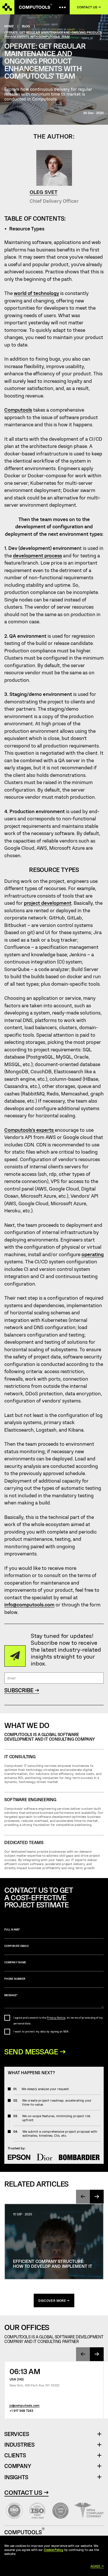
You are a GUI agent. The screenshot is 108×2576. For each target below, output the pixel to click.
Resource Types (27, 228)
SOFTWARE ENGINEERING (30, 1800)
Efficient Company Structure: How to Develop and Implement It (53, 2264)
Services (19, 2434)
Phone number (15, 1979)
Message (11, 1995)
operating (93, 1254)
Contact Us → (26, 2492)
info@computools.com (29, 1604)
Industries (19, 2445)
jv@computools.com (24, 2405)
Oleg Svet (44, 192)
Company (18, 2466)
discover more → (54, 2300)
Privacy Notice (56, 2018)
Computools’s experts (30, 1130)
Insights (16, 2477)
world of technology (36, 293)
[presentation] (83, 2197)
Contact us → (89, 7)
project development (48, 903)
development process (37, 555)
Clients (15, 2455)
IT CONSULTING (20, 1757)
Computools (18, 410)
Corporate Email (17, 1946)
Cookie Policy (54, 2550)
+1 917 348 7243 (21, 2411)
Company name (15, 1962)
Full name (12, 1929)
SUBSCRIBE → (22, 1690)
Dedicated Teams (24, 1842)
